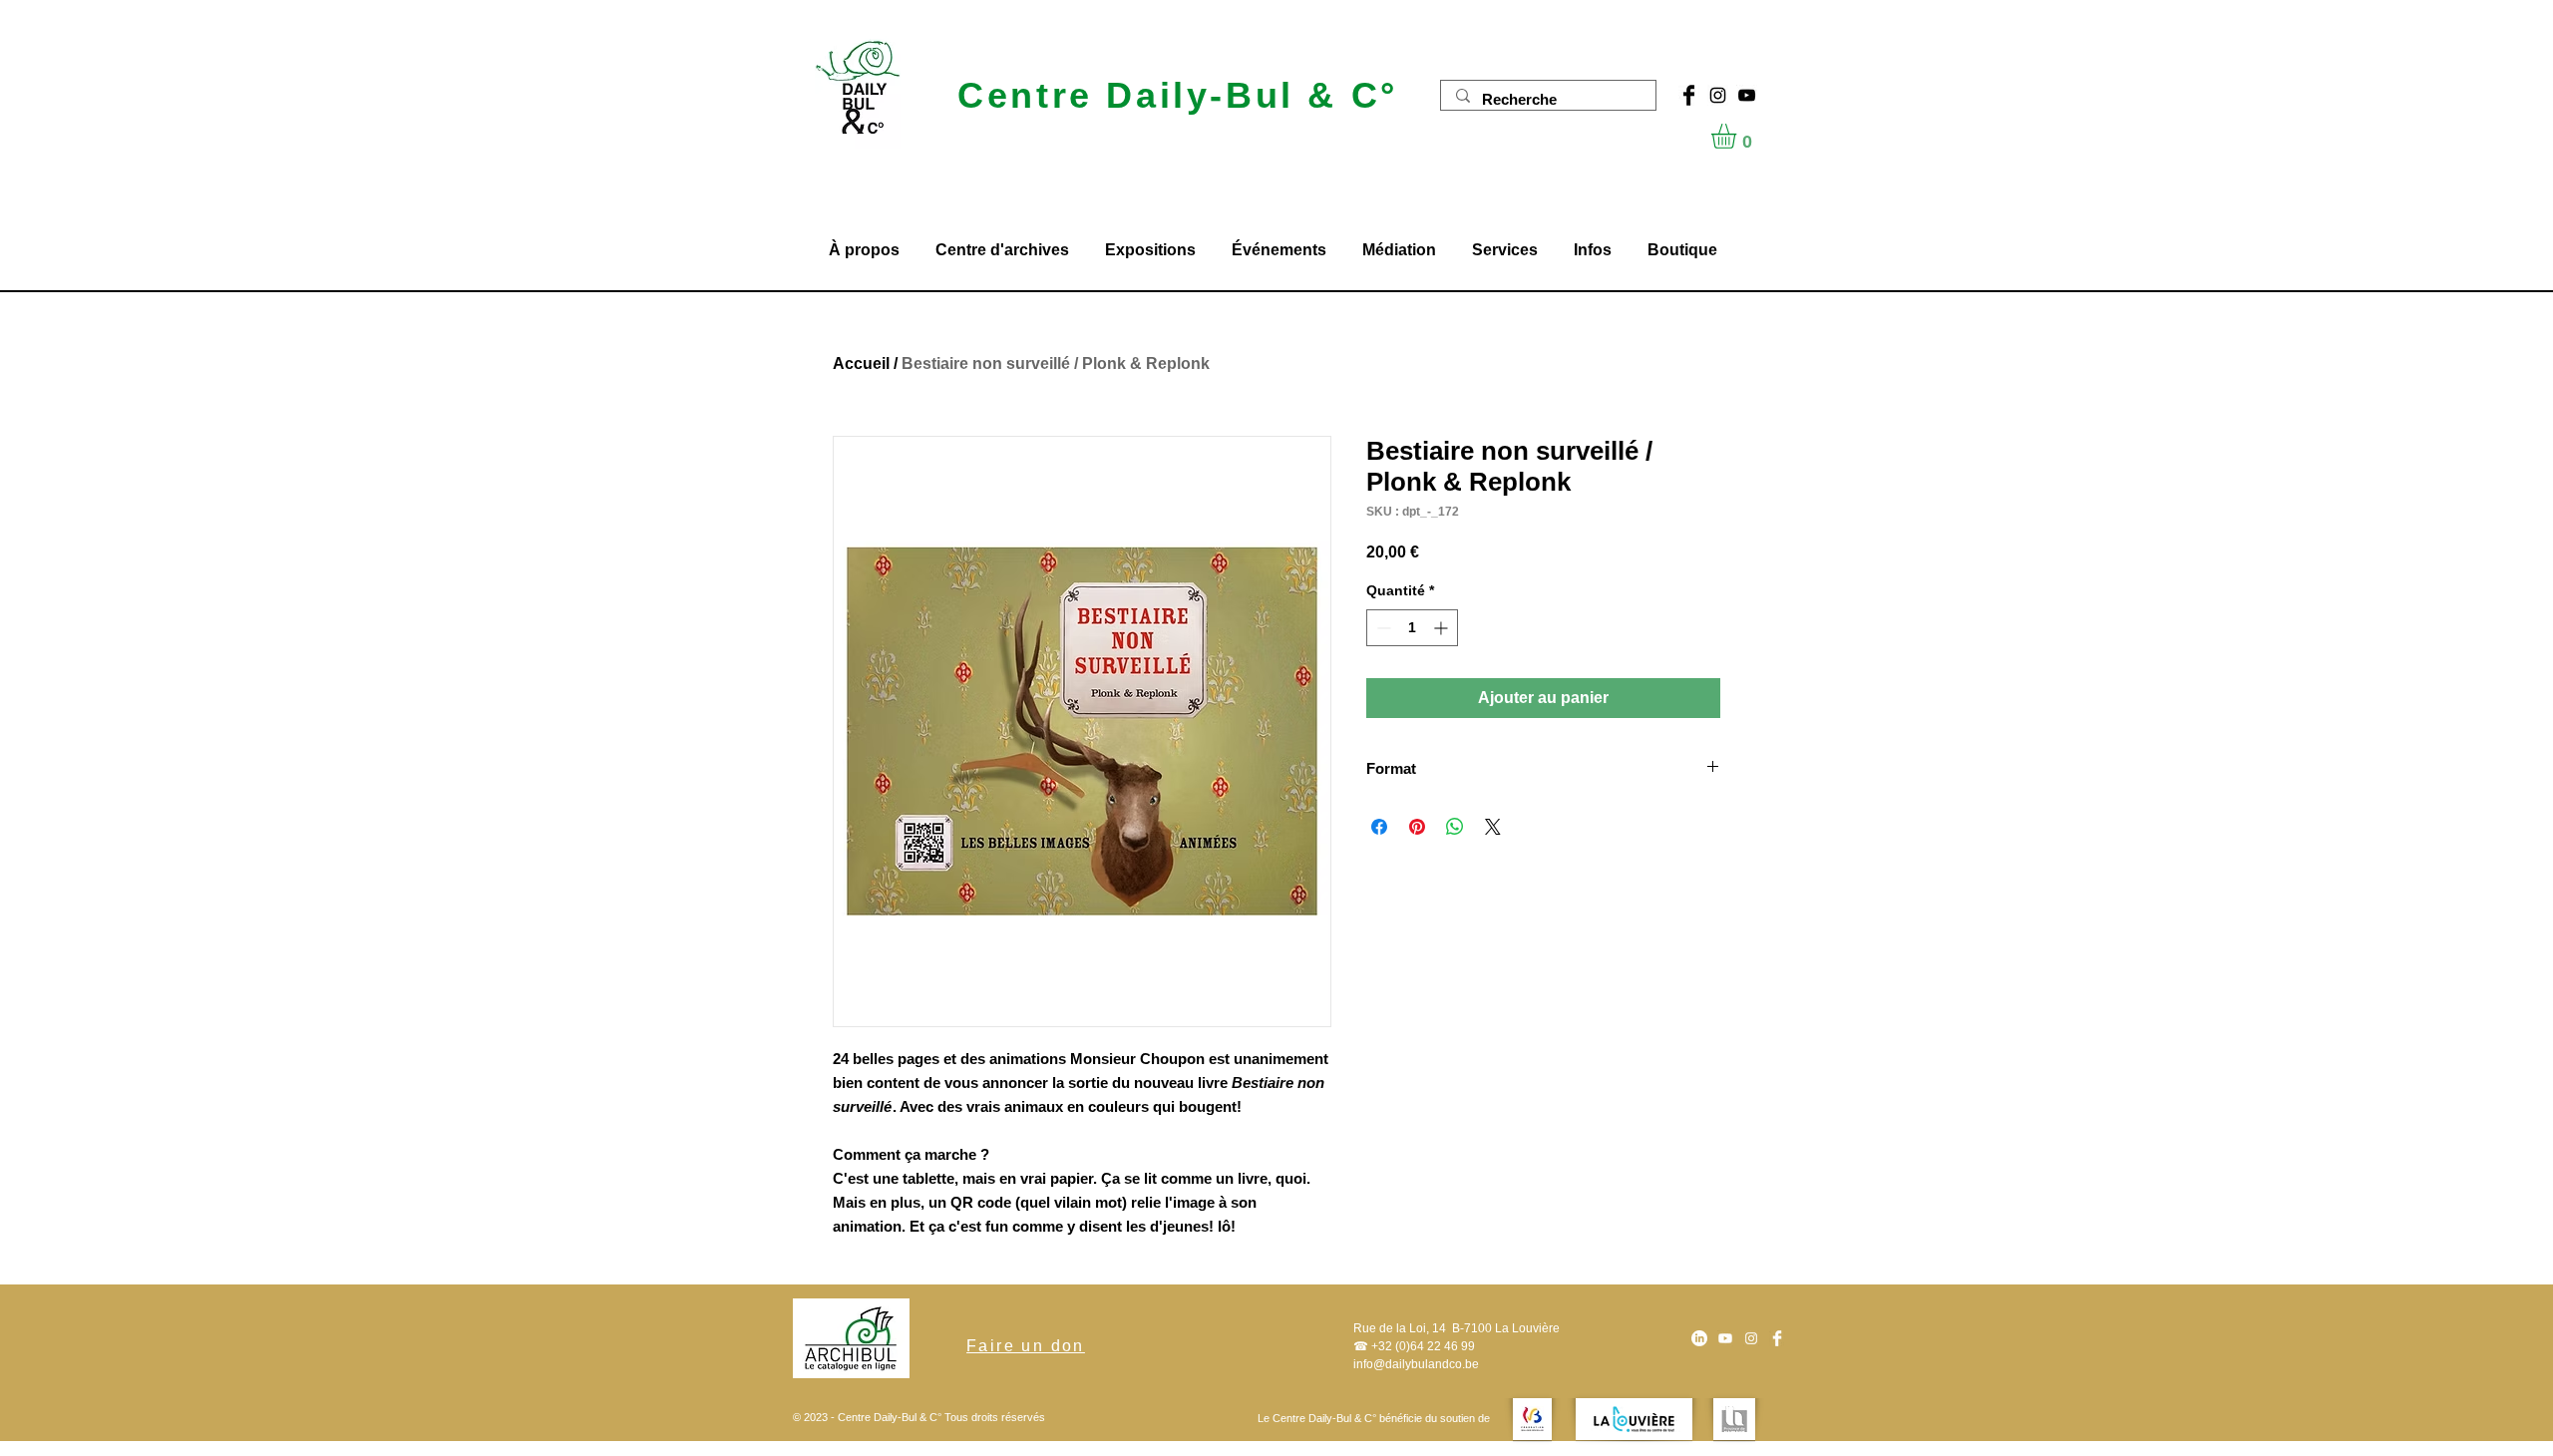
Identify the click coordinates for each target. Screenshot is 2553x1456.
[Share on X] (1493, 827)
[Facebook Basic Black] (1689, 95)
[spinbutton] (1412, 628)
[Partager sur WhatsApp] (1455, 827)
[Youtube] (1725, 1338)
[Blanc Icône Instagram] (1751, 1338)
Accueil (861, 364)
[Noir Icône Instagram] (1718, 95)
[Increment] (1443, 628)
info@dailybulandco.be (1416, 1364)
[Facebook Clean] (1777, 1338)
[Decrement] (1382, 628)
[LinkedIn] (1699, 1338)
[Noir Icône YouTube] (1747, 95)
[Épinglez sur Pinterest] (1417, 827)
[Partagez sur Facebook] (1379, 827)
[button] (1738, 136)
